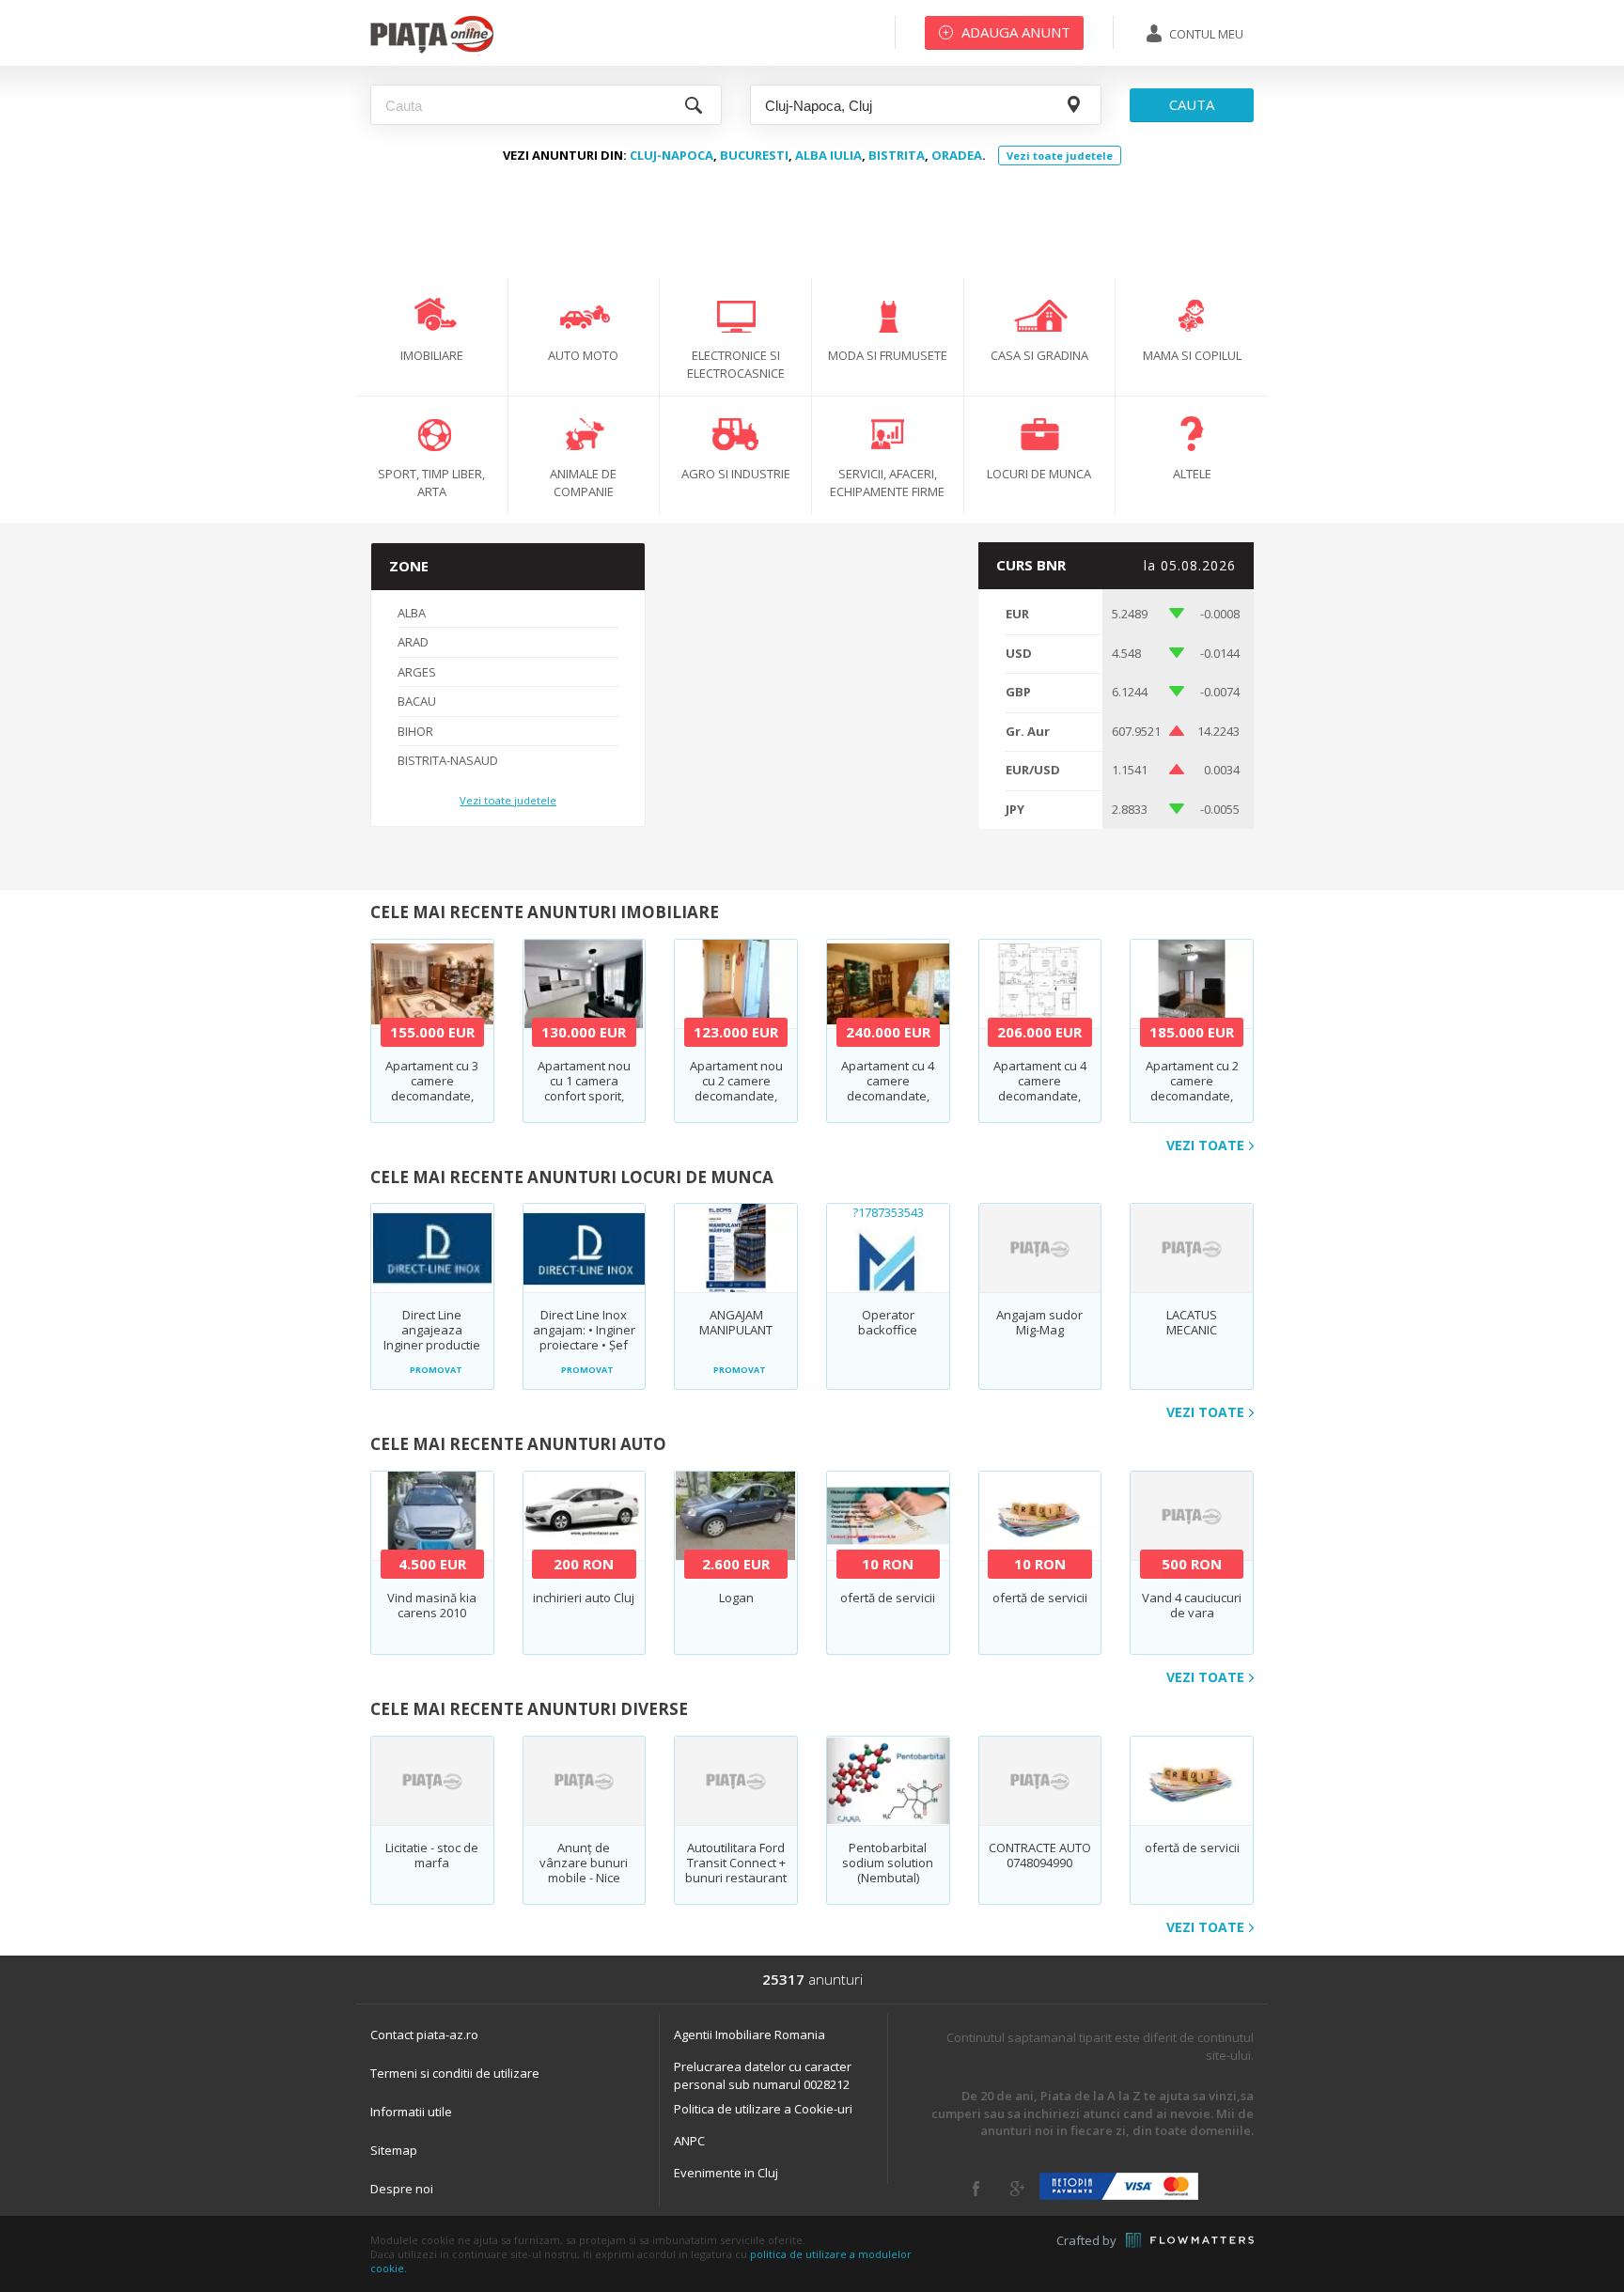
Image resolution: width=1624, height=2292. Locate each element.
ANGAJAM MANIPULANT (736, 1322)
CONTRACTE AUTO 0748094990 (1040, 1855)
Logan (736, 1598)
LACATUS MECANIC (1192, 1322)
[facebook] (976, 2189)
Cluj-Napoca (671, 155)
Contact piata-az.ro (424, 2035)
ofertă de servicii (888, 1598)
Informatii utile (411, 2112)
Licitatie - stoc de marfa (432, 1855)
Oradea (957, 155)
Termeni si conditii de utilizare (455, 2073)
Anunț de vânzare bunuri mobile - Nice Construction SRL (584, 1870)
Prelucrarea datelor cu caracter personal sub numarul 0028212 (763, 2075)
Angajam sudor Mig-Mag (1039, 1322)
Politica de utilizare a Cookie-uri (763, 2109)
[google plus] (1017, 2189)
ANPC (689, 2141)
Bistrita (897, 155)
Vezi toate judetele (1060, 156)
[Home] (432, 52)
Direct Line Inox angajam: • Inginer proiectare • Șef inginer (584, 1337)
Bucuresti (754, 155)
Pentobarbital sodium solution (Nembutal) (888, 1863)
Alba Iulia (828, 155)
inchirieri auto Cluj (584, 1598)
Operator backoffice (888, 1322)
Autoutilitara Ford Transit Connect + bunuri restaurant (736, 1863)
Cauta (1192, 104)
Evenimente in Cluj (726, 2173)
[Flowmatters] (1190, 2240)
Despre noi (402, 2189)
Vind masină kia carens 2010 (432, 1605)
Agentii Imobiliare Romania (750, 2035)
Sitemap (394, 2150)
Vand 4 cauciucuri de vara (1192, 1605)
